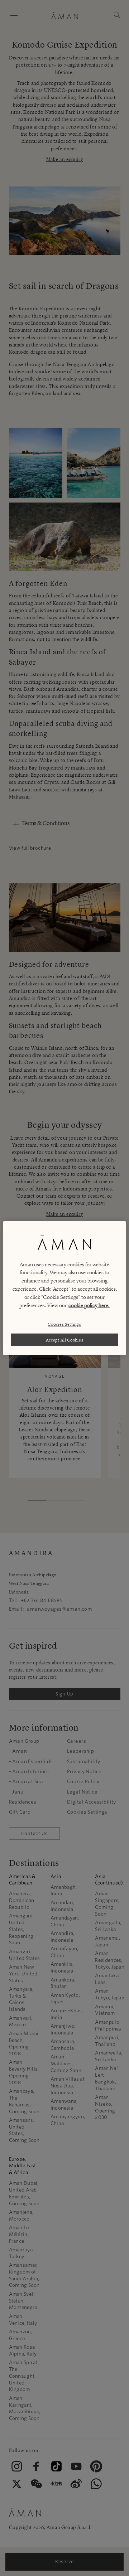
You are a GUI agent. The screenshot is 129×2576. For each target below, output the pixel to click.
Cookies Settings (64, 1324)
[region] (64, 1288)
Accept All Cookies (65, 1340)
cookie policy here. (89, 1305)
